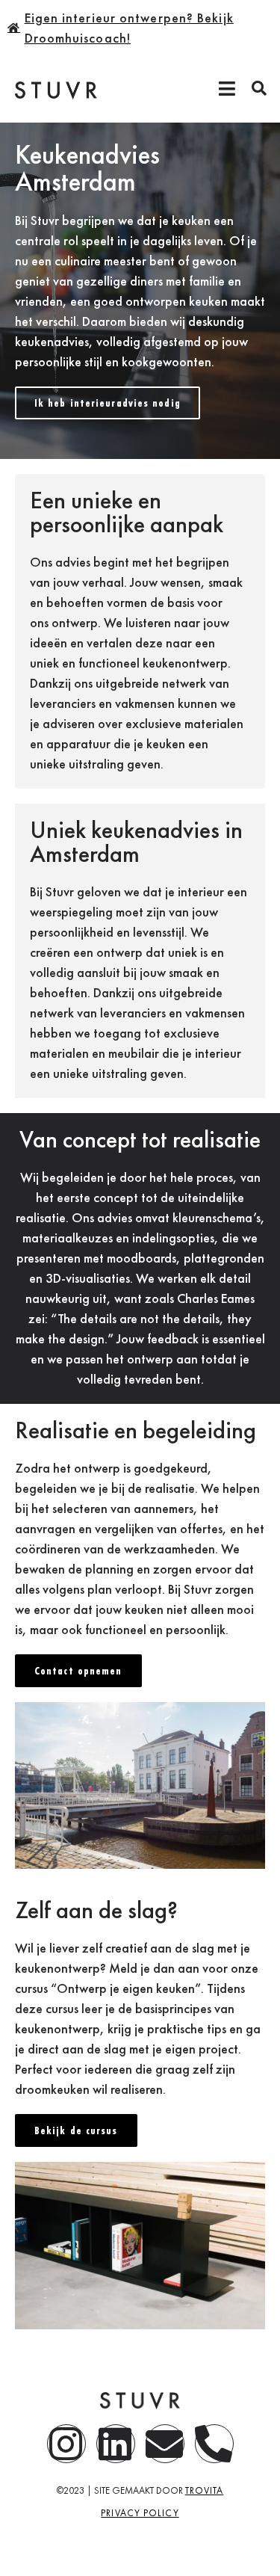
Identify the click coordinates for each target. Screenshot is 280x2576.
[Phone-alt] (214, 2444)
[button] (259, 88)
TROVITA (205, 2490)
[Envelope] (165, 2444)
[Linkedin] (116, 2444)
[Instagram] (66, 2444)
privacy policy (140, 2513)
